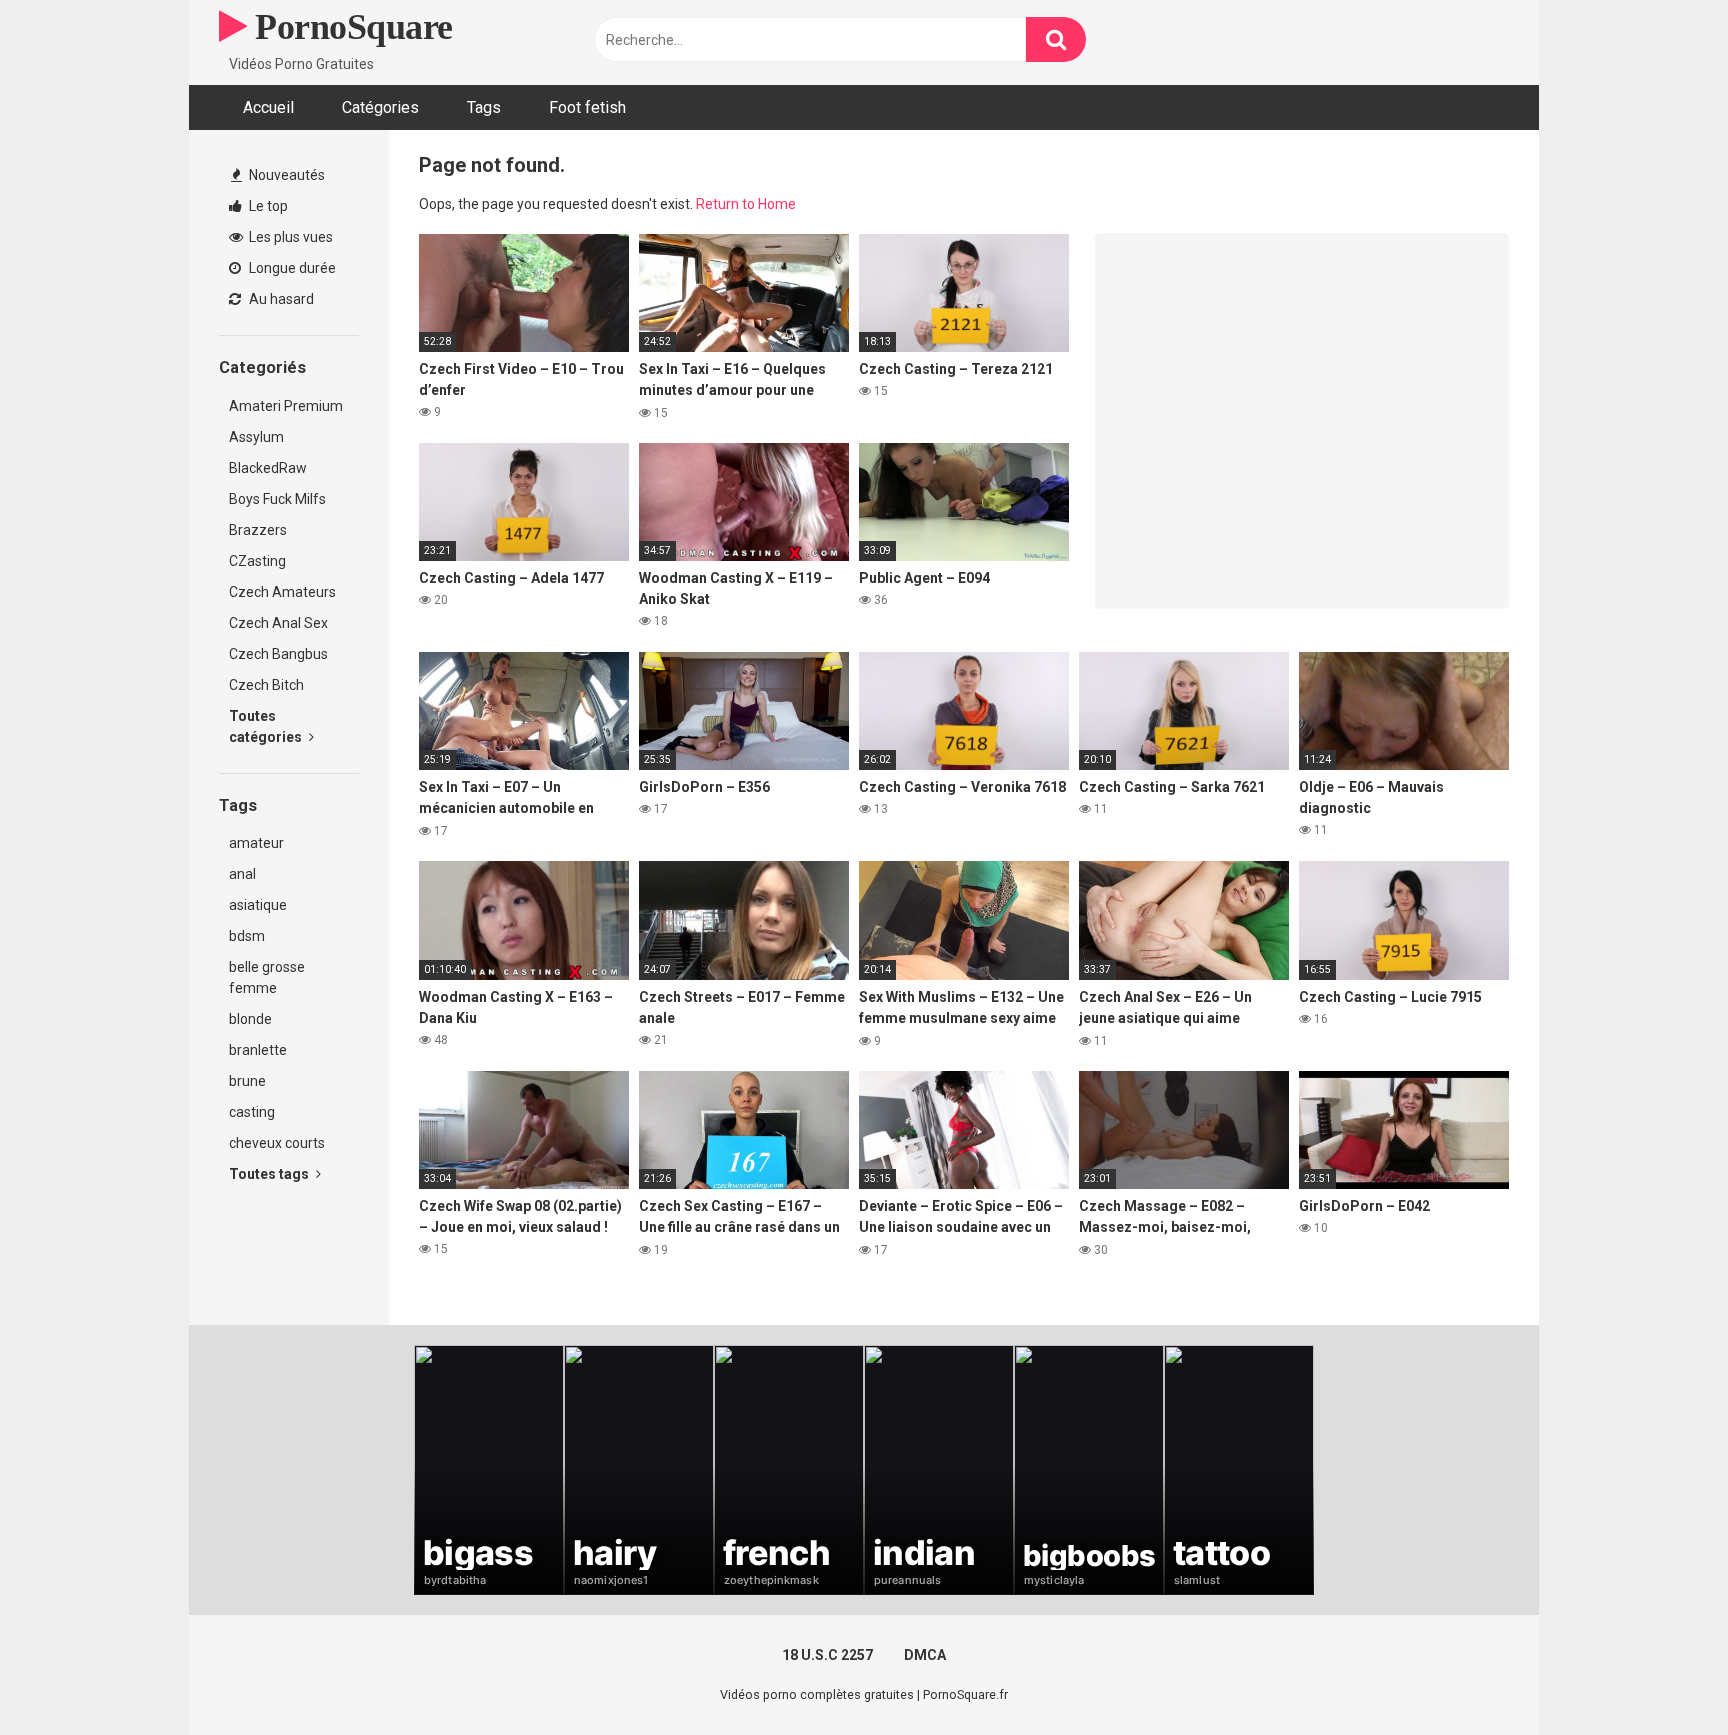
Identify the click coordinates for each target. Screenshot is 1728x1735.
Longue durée (291, 268)
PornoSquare (350, 27)
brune (247, 1081)
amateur (256, 843)
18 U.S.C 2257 (827, 1655)
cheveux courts (277, 1143)
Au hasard (280, 299)
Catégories (380, 107)
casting (252, 1112)
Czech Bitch (266, 685)
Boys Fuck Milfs (277, 499)
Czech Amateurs (282, 592)
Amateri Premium (286, 406)
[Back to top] (1661, 1674)
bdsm (247, 936)
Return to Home (746, 204)
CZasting (257, 561)
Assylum (256, 437)
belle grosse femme (267, 977)
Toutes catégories (267, 726)
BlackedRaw (268, 468)
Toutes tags (270, 1174)
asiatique (258, 905)
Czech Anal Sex (278, 623)
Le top (267, 206)
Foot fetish (587, 107)
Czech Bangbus (278, 654)
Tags (484, 107)
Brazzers (258, 530)
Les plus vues (289, 237)
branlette (258, 1050)
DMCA (925, 1655)
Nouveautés (285, 175)
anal (242, 874)
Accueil (268, 107)
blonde (250, 1019)
